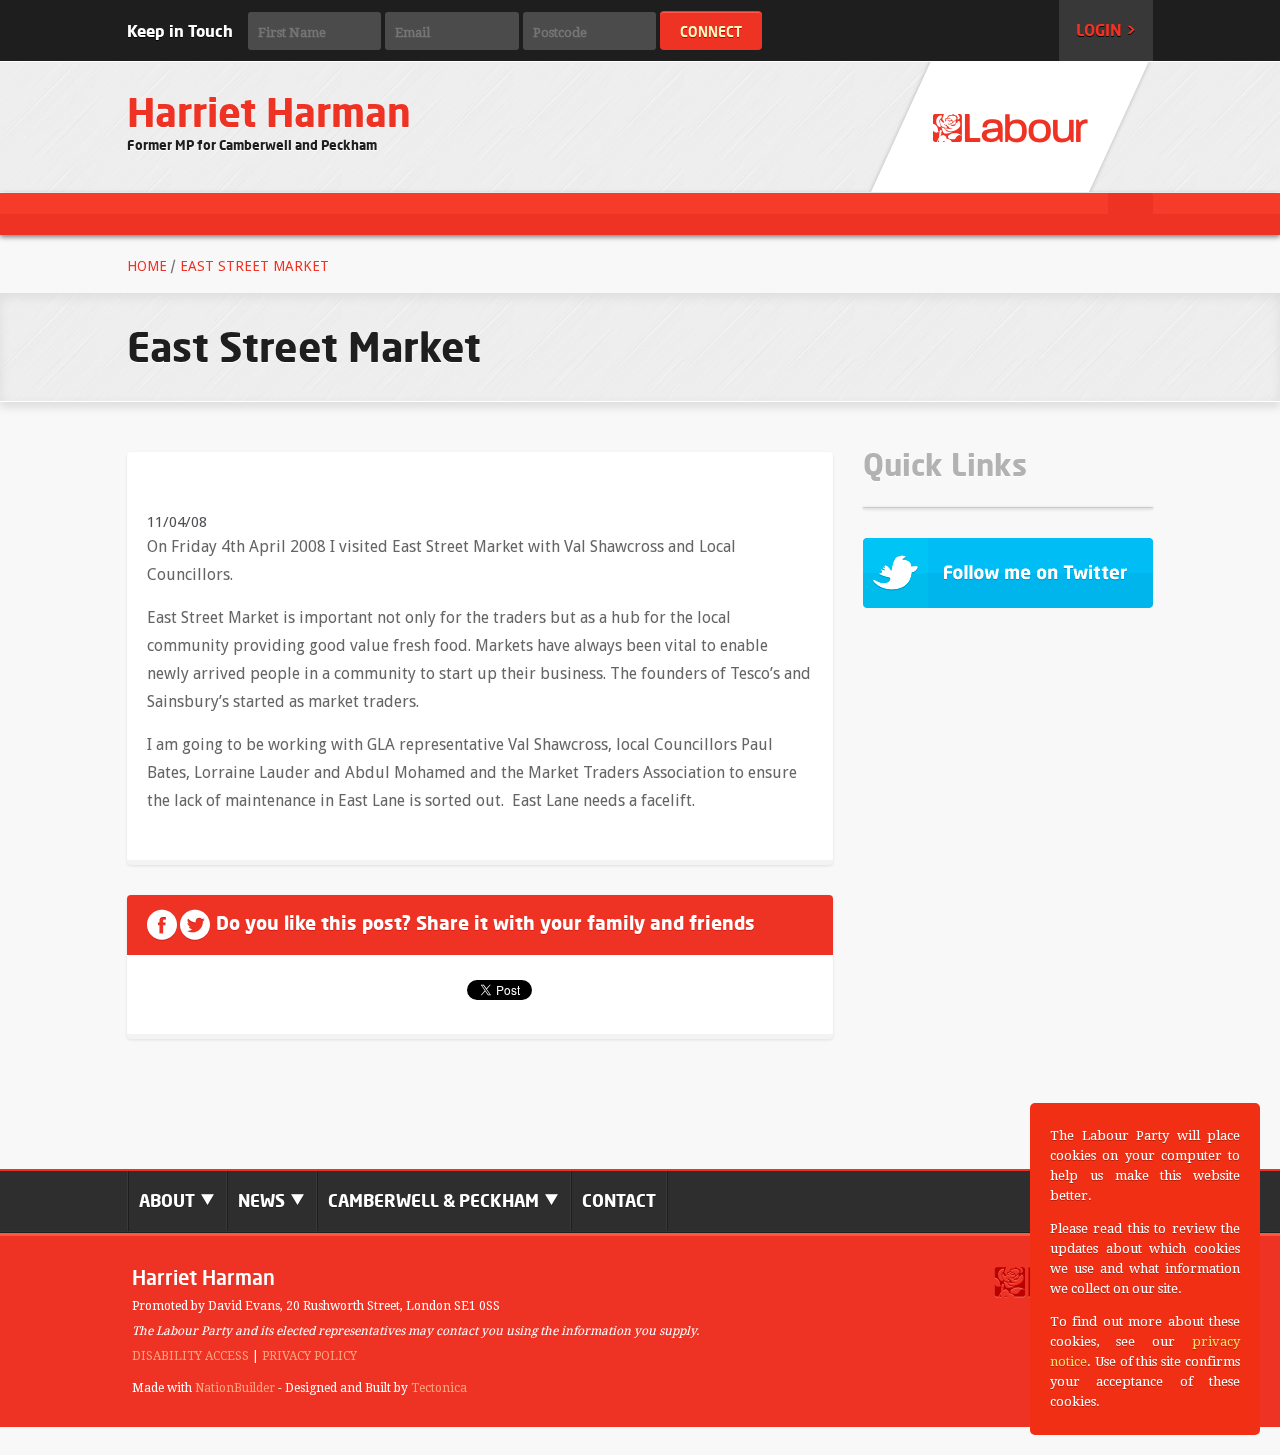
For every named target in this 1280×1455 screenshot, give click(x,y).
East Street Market (254, 266)
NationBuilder (235, 1388)
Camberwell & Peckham (435, 1200)
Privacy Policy (309, 1356)
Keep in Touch (180, 31)
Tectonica (439, 1388)
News (263, 1200)
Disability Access (190, 1356)
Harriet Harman (269, 112)
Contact (619, 1200)
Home (147, 266)
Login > (1106, 30)
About (169, 1200)
